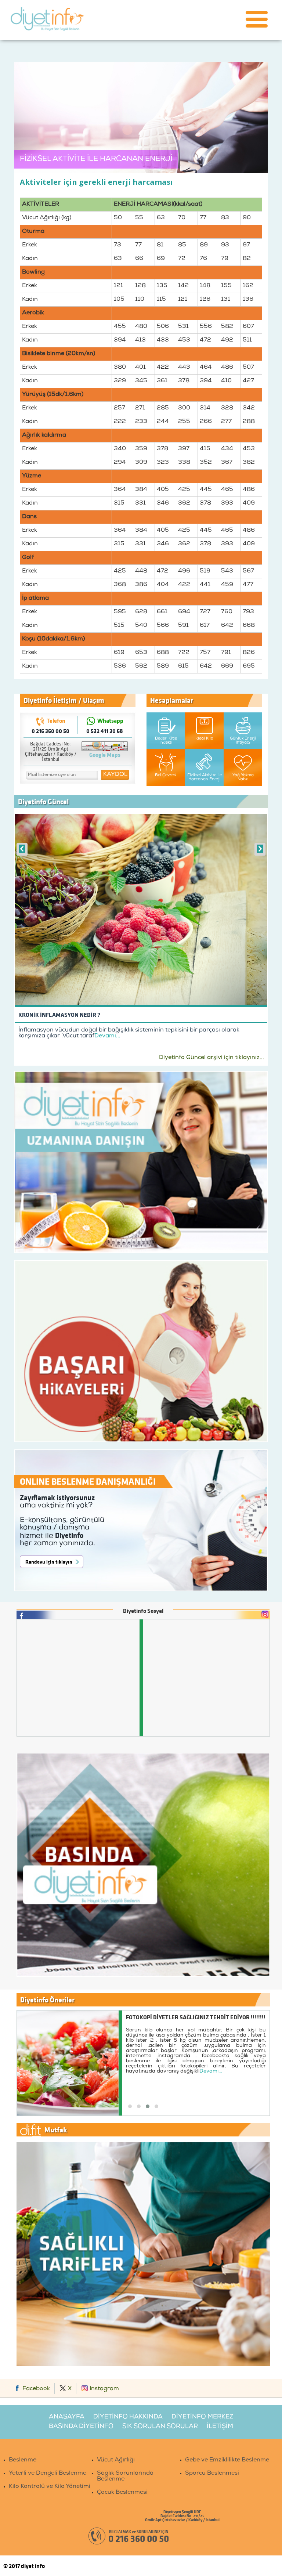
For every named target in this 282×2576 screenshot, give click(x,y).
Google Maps (105, 755)
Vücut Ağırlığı (116, 2460)
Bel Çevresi (166, 775)
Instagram (104, 2389)
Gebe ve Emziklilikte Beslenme (227, 2460)
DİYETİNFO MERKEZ (202, 2417)
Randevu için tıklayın (49, 1562)
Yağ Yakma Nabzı (243, 777)
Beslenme (23, 2460)
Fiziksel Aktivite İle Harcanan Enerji (205, 777)
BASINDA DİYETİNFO (81, 2427)
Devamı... (107, 1036)
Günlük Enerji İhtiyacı (243, 741)
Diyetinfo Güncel (43, 801)
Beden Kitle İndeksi (166, 741)
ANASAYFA (67, 2417)
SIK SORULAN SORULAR (160, 2427)
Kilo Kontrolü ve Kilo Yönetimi (50, 2487)
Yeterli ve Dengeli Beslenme (48, 2474)
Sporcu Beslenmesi (212, 2474)
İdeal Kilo (204, 739)
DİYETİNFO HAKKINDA (128, 2417)
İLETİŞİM (220, 2427)
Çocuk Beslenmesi (122, 2493)
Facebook (35, 2389)
